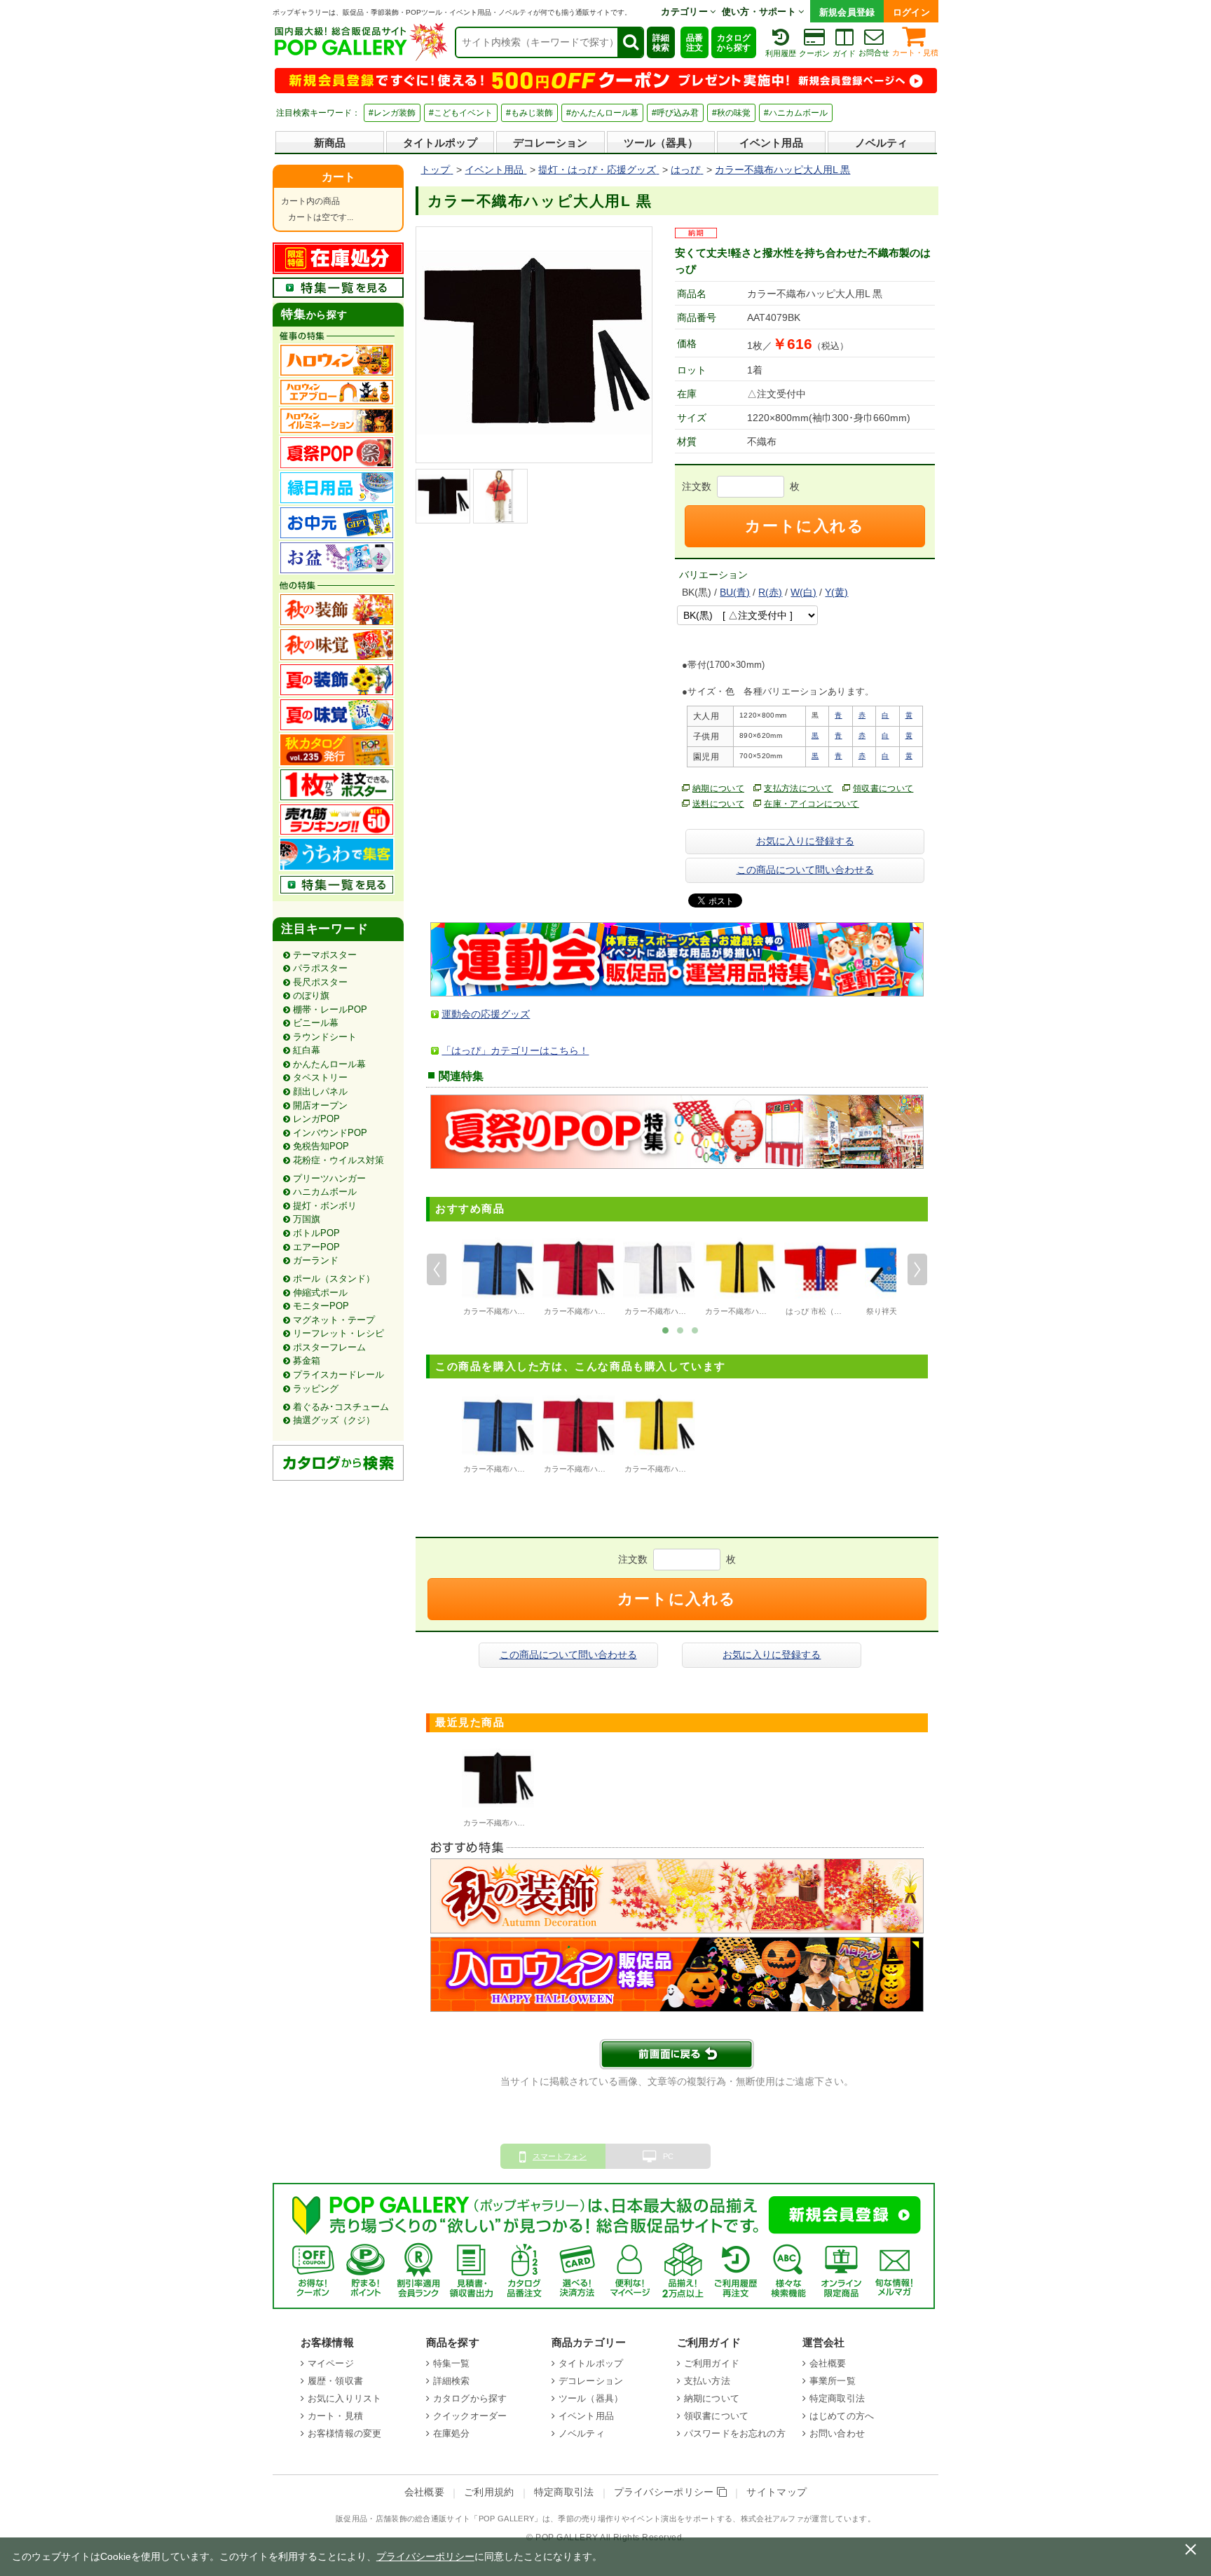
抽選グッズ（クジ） (334, 1420)
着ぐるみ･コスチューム (341, 1407)
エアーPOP (316, 1247)
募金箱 (307, 1361)
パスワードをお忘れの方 (735, 2433)
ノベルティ (882, 143)
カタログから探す (734, 43)
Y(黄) (836, 592)
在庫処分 (452, 2433)
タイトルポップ (440, 143)
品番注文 (695, 43)
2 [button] (680, 1329)
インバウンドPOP (330, 1133)
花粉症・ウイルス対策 (338, 1160)
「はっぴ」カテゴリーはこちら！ (515, 1050)
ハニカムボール (325, 1192)
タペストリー (320, 1077)
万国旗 (307, 1219)
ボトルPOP (316, 1233)
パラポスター (320, 968)
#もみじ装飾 (529, 113)
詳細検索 (661, 43)
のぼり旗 (311, 995)
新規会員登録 (847, 12)
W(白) (803, 592)
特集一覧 (452, 2363)
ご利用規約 (489, 2492)
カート (338, 177)
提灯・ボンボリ (325, 1206)
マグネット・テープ (334, 1320)
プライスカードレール (338, 1375)
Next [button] (917, 1270)
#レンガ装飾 (392, 113)
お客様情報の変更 (344, 2433)
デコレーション (550, 143)
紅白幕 (307, 1050)
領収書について (883, 788)
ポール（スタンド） (334, 1279)
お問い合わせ (837, 2433)
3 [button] (695, 1329)
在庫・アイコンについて (812, 804)
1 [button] (666, 1329)
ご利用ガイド (712, 2363)
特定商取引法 (837, 2398)
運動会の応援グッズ (486, 1014)
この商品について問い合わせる (805, 870)
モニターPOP (321, 1306)
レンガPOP (316, 1119)
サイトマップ (776, 2492)
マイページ (331, 2363)
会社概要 (828, 2363)
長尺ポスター (320, 982)
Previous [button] (437, 1270)
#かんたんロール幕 (602, 113)
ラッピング (316, 1389)
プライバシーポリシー (666, 2492)
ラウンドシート (325, 1037)
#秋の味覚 (731, 113)
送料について (718, 804)
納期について (718, 788)
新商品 (330, 143)
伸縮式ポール (320, 1293)
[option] (498, 1276)
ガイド (844, 53)
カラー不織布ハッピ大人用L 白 (678, 1311)
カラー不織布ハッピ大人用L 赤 (597, 1311)
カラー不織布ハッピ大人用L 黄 (758, 1311)
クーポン (814, 53)
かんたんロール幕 (329, 1064)
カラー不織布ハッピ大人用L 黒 (516, 1823)
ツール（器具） (661, 143)
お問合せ (874, 53)
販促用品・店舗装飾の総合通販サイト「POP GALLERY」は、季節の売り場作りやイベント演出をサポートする (534, 2519)
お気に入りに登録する (805, 841)
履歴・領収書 (335, 2381)
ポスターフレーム (329, 1347)
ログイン (911, 12)
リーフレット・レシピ (338, 1333)
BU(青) (735, 592)
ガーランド (316, 1260)
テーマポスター (325, 955)
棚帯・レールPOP (330, 1009)
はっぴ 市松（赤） (817, 1311)
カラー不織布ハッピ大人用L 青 (516, 1311)
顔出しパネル (320, 1091)
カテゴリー (685, 12)
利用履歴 (781, 53)
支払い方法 (707, 2381)
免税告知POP (321, 1146)
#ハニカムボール (796, 113)
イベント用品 (771, 143)
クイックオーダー (470, 2416)
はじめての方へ (842, 2416)
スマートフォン (560, 2156)
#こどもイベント (461, 113)
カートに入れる (805, 526)
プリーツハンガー (329, 1178)
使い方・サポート (760, 12)
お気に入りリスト (344, 2398)
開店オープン (320, 1105)
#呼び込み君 (675, 113)
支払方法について (799, 788)
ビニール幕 (316, 1023)
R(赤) (770, 592)
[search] (630, 42)
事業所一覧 (833, 2381)
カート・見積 (915, 53)
